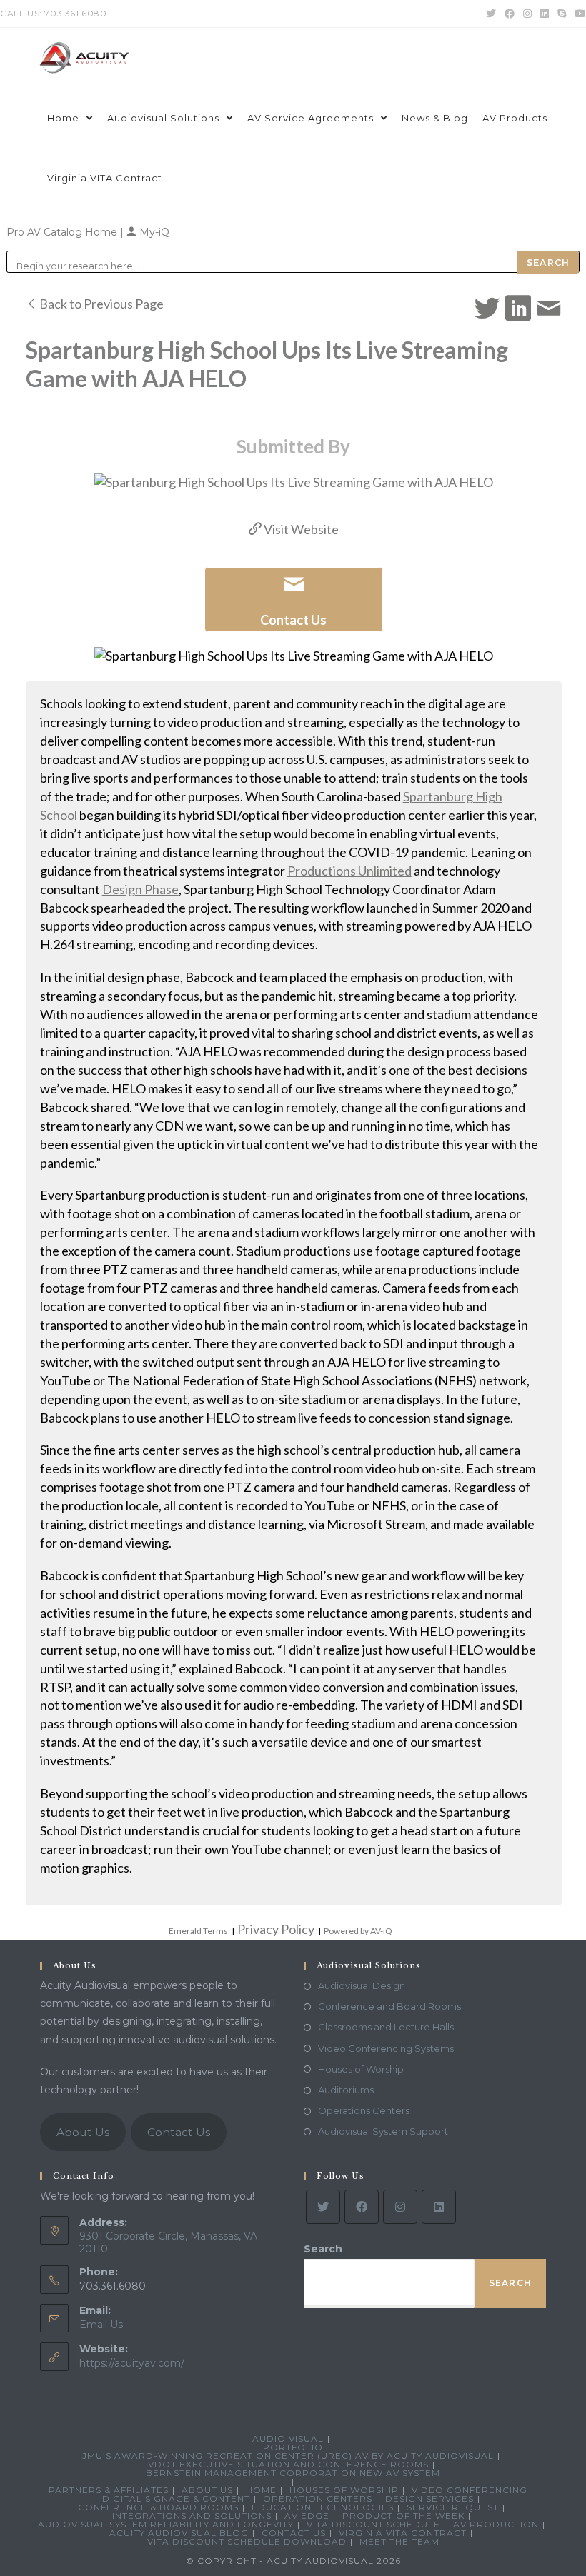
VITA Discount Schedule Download (247, 2541)
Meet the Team (399, 2541)
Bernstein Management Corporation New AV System (293, 2473)
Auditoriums (346, 2090)
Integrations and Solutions (192, 2516)
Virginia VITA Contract (403, 2533)
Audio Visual (288, 2439)
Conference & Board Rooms (158, 2507)
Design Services (429, 2499)
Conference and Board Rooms (389, 2006)
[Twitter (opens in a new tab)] (491, 14)
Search (323, 2249)
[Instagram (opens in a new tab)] (527, 14)
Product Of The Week (403, 2516)
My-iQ (153, 232)
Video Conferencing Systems (386, 2048)
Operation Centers (318, 2499)
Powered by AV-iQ (358, 1931)
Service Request (453, 2507)
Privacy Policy (276, 1929)
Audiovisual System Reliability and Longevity (166, 2524)
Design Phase (140, 889)
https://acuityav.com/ (132, 2363)
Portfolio (293, 2447)
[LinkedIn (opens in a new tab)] (545, 14)
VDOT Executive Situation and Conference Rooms (288, 2464)
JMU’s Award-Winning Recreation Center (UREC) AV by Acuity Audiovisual (288, 2456)
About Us (83, 2132)
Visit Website (300, 529)
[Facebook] (362, 2207)
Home (261, 2490)
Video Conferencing (470, 2490)
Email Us (101, 2325)
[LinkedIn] (439, 2207)
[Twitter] (323, 2207)
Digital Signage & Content (176, 2499)
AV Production (496, 2524)
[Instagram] (400, 2207)
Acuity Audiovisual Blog (179, 2533)
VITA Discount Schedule (373, 2524)
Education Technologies (323, 2507)
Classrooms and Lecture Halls (386, 2027)
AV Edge (307, 2516)
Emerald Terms (198, 1931)
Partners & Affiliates (109, 2490)
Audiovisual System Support (383, 2131)
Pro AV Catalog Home (63, 232)
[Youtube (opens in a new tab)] (578, 14)
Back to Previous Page (100, 304)
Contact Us (179, 2132)
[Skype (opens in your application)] (562, 14)
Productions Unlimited (349, 871)
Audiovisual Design (362, 1985)
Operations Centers (364, 2110)
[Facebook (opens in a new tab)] (510, 14)
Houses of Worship (361, 2069)
